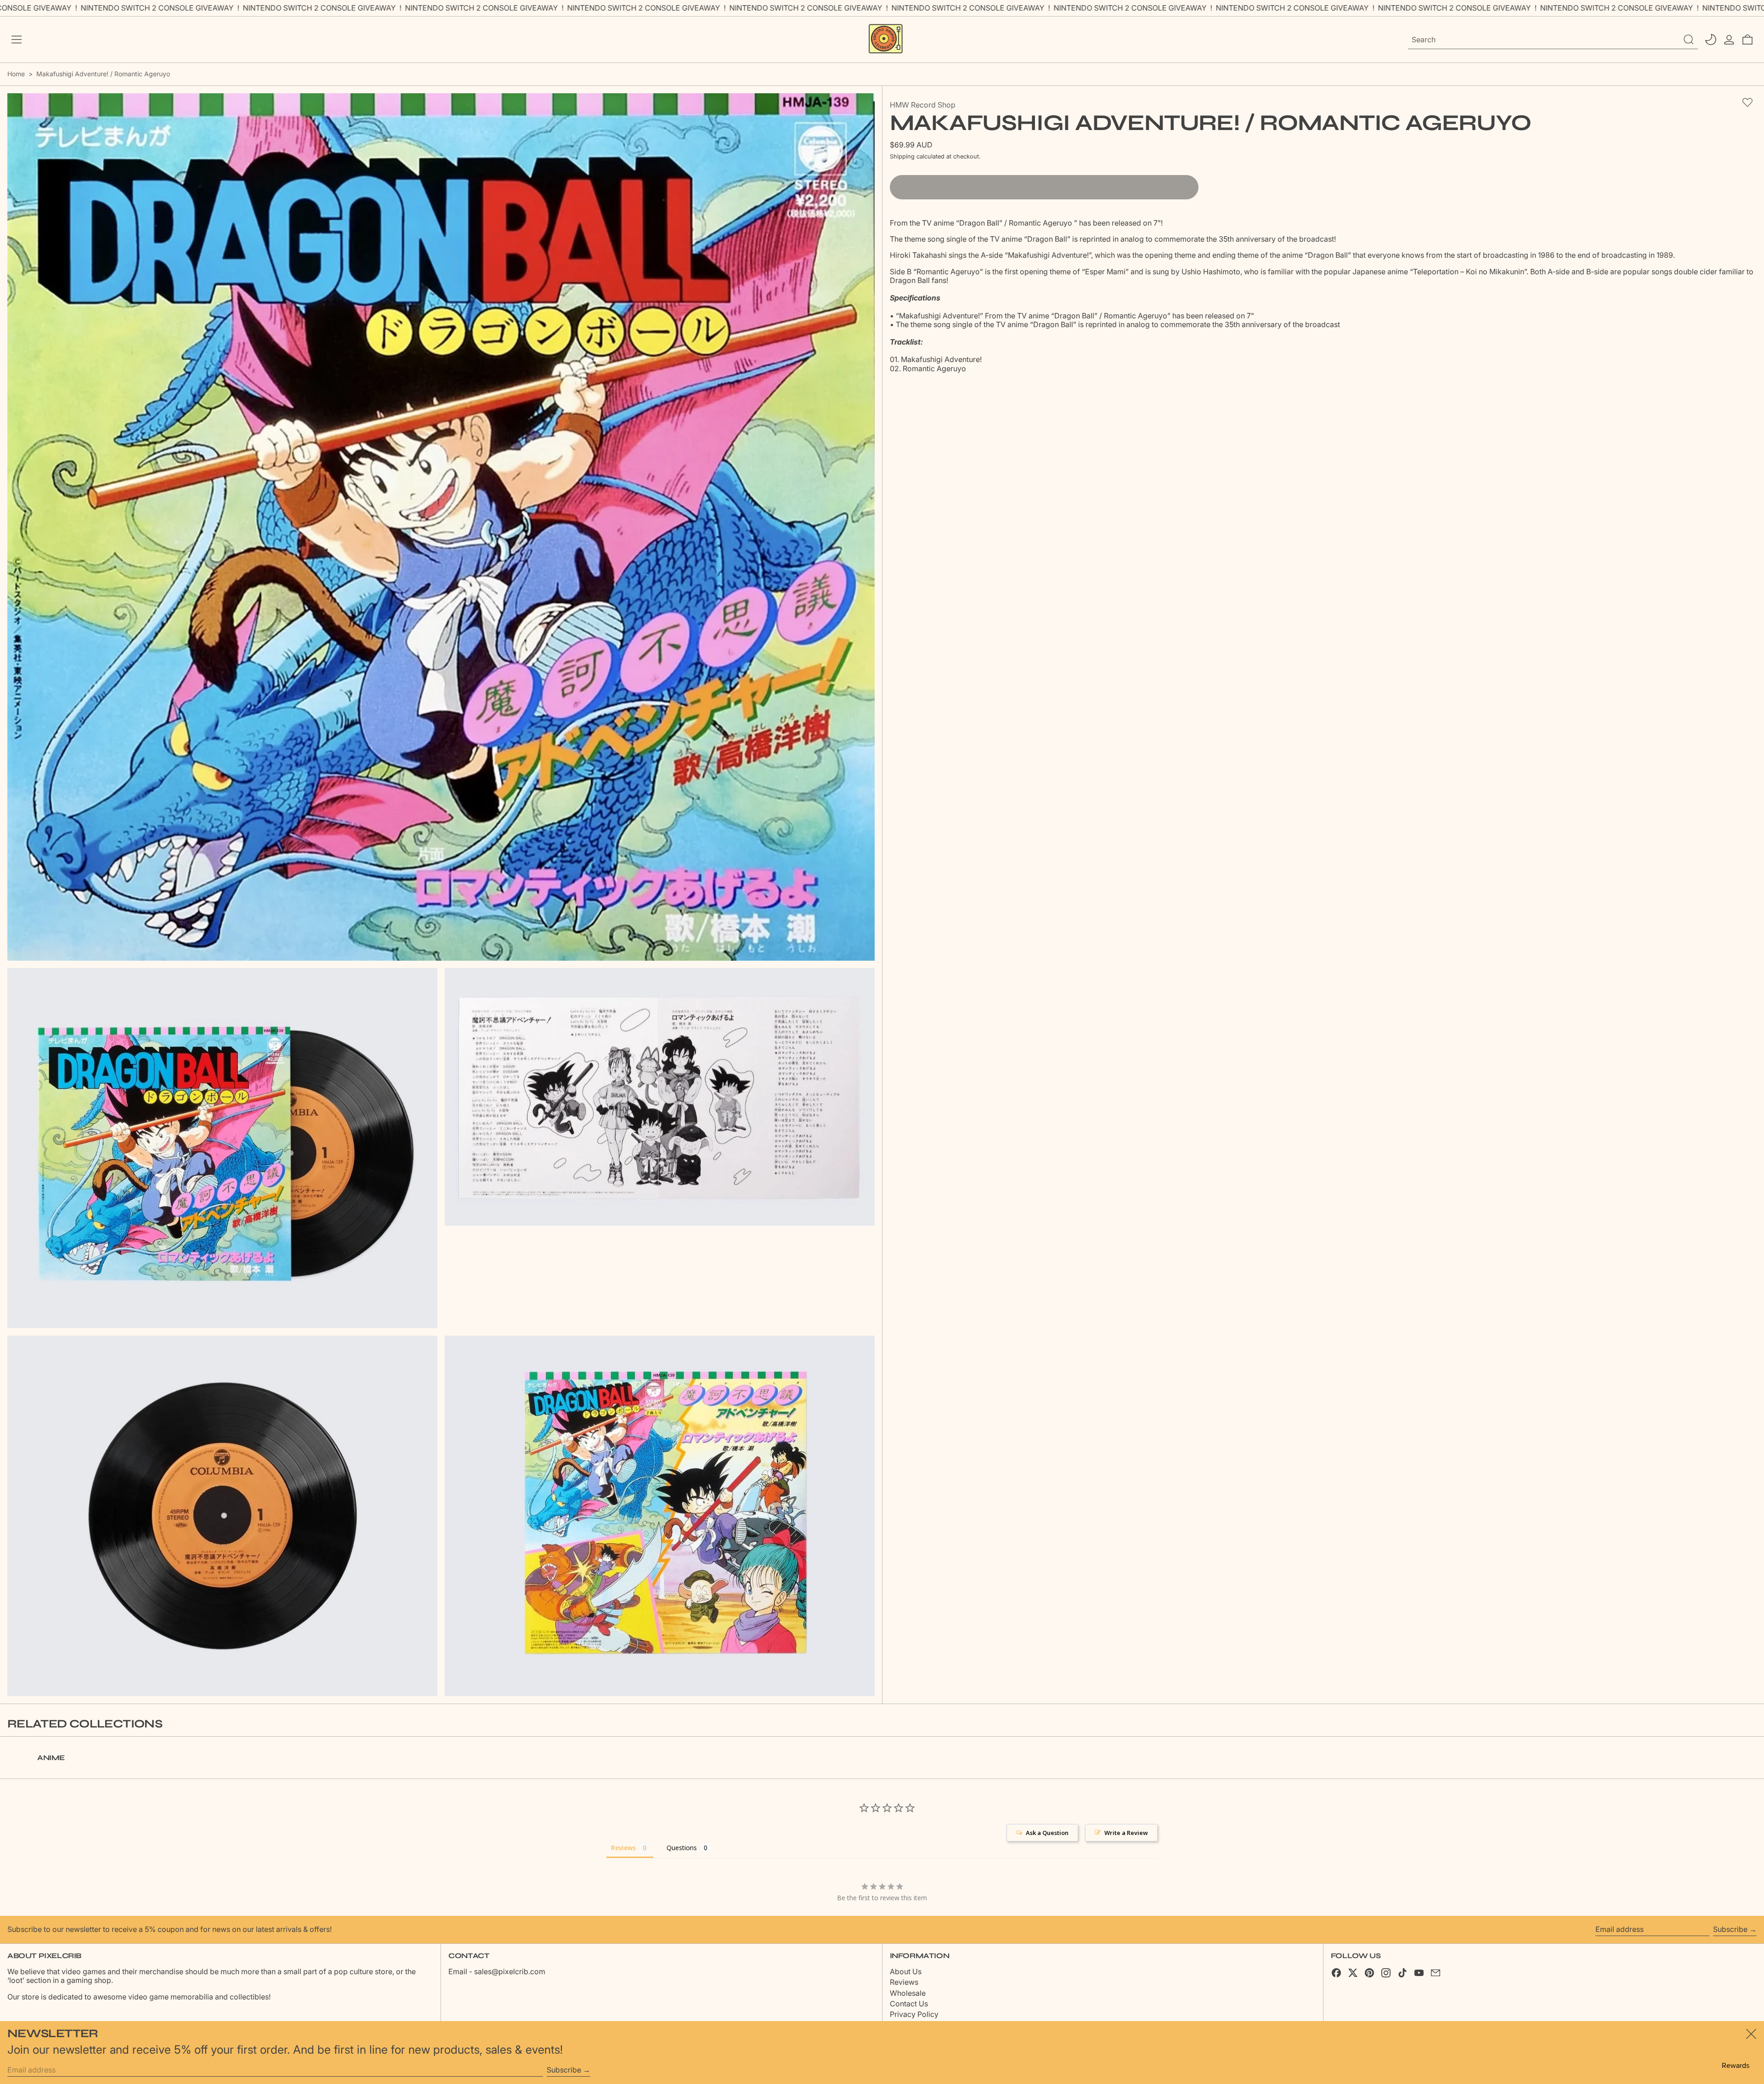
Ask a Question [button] (1047, 1833)
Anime (51, 1758)
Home (16, 74)
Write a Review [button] (1126, 1833)
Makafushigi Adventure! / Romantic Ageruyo (103, 74)
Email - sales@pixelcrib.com (497, 1971)
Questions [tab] (682, 1848)
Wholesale (908, 1993)
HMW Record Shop (923, 105)
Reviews (904, 1982)
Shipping (902, 156)
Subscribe (1730, 1929)
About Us (906, 1971)
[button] (1747, 40)
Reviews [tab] (623, 1848)
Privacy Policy (914, 2014)
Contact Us (909, 2004)
